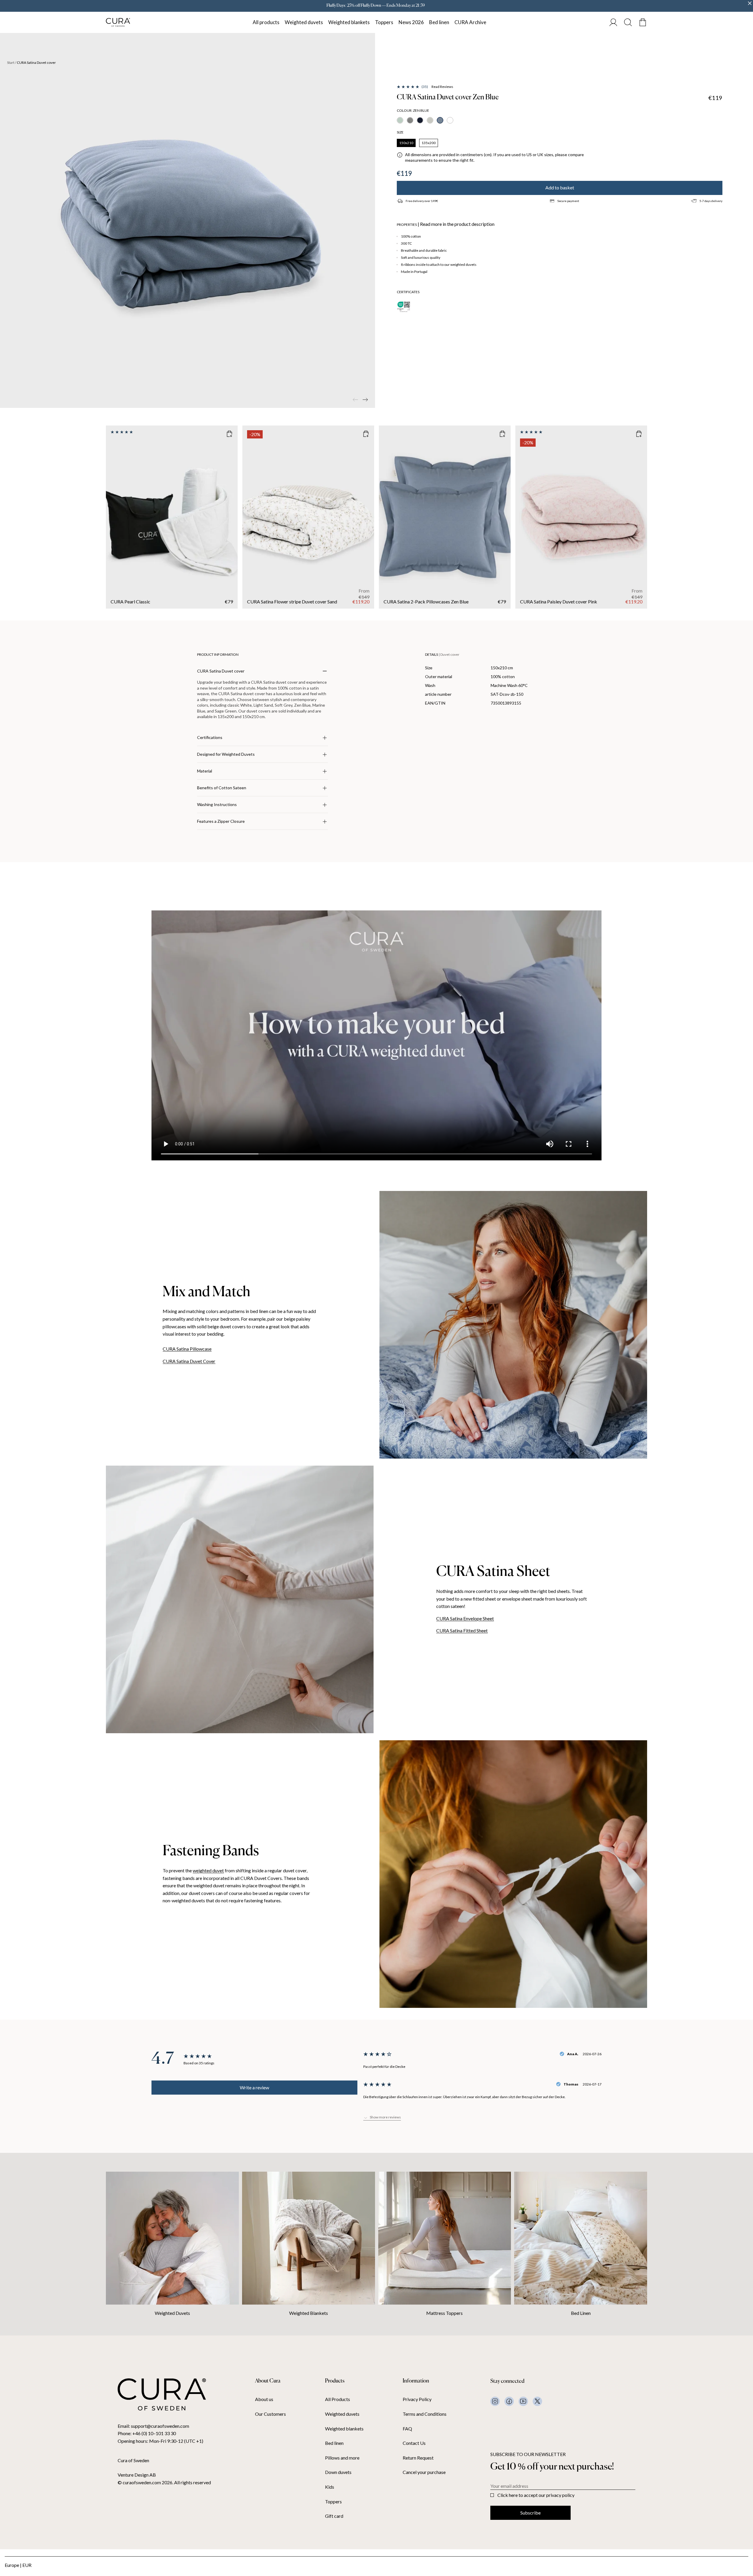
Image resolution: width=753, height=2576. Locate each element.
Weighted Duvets (172, 2313)
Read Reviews (442, 87)
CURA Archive (470, 22)
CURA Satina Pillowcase (187, 1349)
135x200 (429, 143)
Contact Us (414, 2443)
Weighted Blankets (309, 2313)
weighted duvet (208, 1870)
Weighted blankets (349, 22)
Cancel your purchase (424, 2472)
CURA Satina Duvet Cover (189, 1361)
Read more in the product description (457, 224)
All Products (338, 2399)
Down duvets (338, 2472)
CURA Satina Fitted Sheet (462, 1630)
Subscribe (530, 2513)
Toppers (384, 22)
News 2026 (411, 22)
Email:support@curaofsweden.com (153, 2426)
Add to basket (560, 187)
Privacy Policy (417, 2399)
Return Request (418, 2458)
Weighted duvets (304, 22)
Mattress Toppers (444, 2313)
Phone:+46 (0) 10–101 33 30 (147, 2433)
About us (264, 2399)
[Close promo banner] (750, 3)
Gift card (334, 2516)
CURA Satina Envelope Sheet (465, 1618)
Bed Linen (581, 2313)
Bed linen (439, 22)
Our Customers (270, 2414)
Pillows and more (342, 2458)
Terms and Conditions (425, 2414)
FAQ (407, 2429)
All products (266, 22)
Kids (330, 2487)
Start (11, 63)
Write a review (254, 2087)
